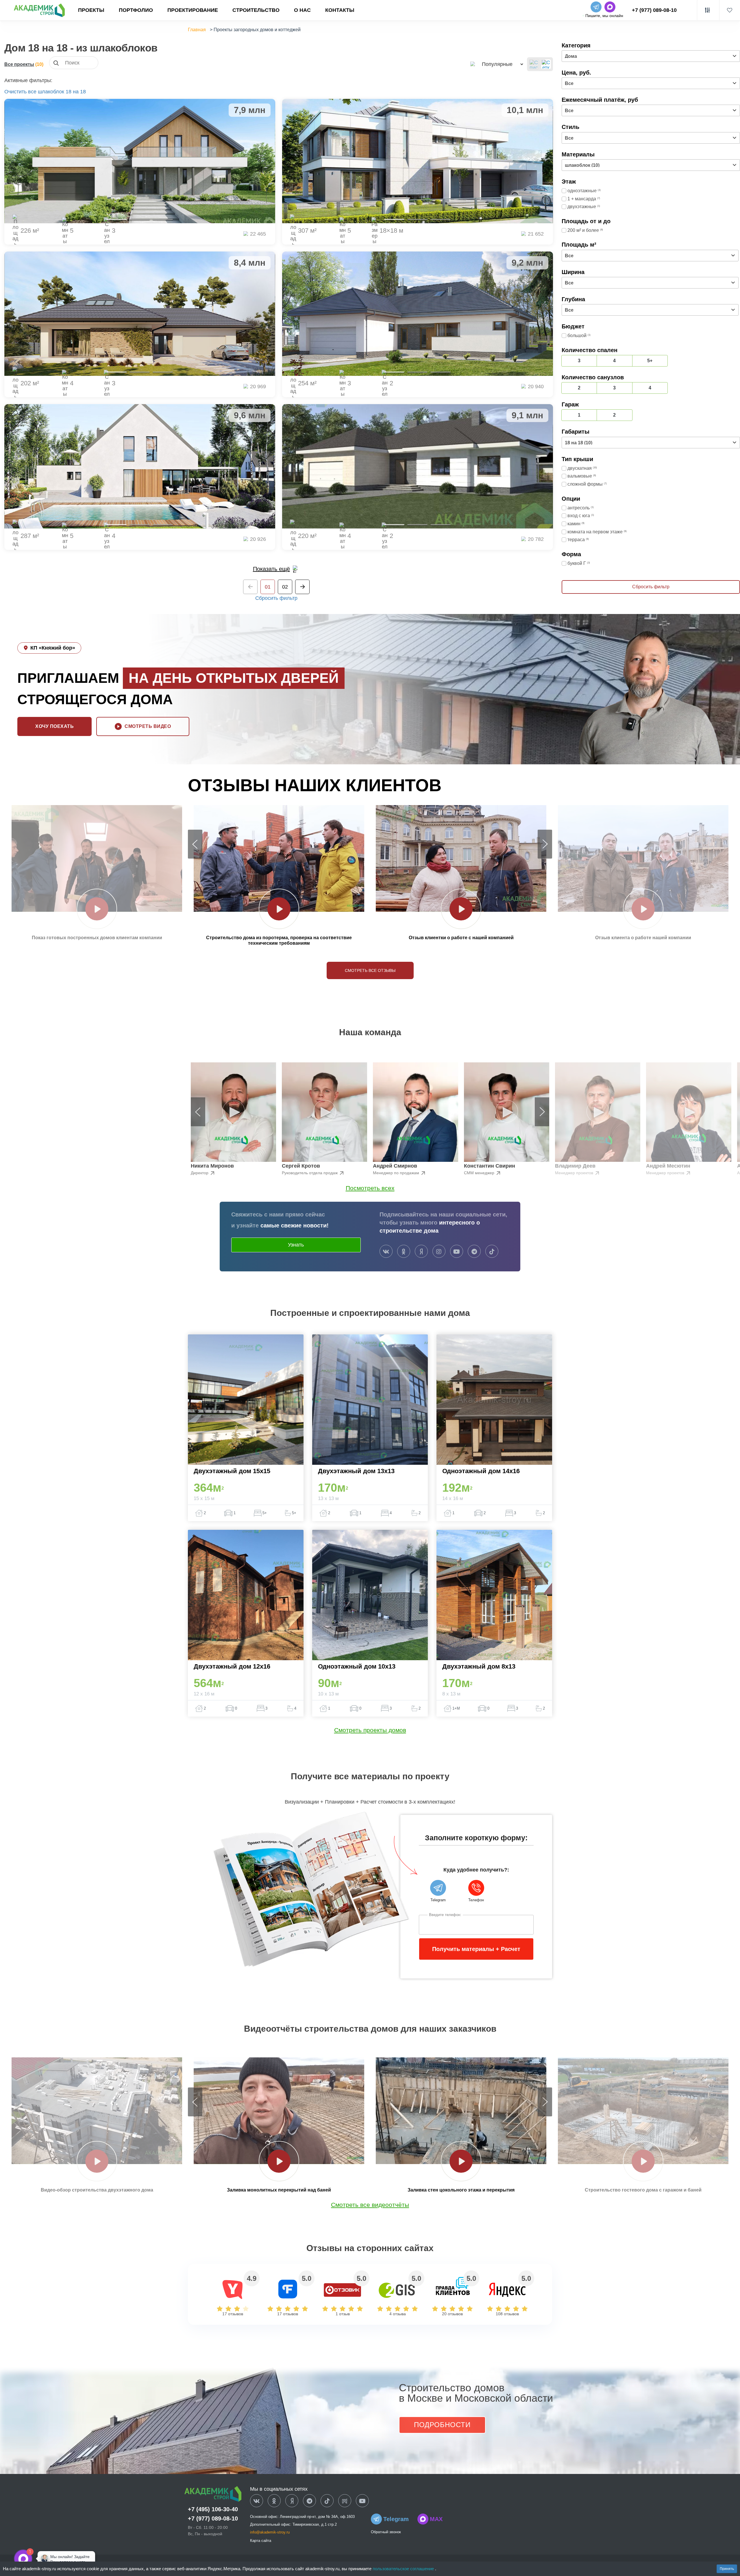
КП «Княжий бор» (53, 648)
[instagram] (439, 1252)
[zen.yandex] (421, 1252)
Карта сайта (261, 2541)
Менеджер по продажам (397, 1173)
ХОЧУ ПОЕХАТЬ (54, 726)
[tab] (116, 219)
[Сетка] (546, 64)
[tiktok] (492, 1252)
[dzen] (292, 2501)
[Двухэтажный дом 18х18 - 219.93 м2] (418, 466)
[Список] (534, 64)
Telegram (396, 2519)
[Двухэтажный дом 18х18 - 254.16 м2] (418, 314)
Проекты (91, 10)
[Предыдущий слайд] (195, 844)
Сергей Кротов (301, 1166)
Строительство (256, 10)
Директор (200, 1173)
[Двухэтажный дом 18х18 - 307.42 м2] (418, 161)
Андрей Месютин (668, 1166)
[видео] (97, 909)
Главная (197, 30)
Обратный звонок (386, 2532)
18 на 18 (76, 92)
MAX (436, 2519)
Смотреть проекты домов (370, 1730)
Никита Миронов (212, 1166)
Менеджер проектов (575, 1173)
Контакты (340, 10)
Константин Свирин (490, 1166)
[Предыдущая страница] (250, 587)
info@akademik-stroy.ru (270, 2532)
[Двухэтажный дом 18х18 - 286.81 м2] (140, 466)
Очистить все (20, 92)
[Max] (42, 2559)
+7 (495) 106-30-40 (213, 2509)
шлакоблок (51, 92)
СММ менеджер (480, 1173)
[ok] (404, 1252)
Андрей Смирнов (395, 1166)
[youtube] (457, 1252)
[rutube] (345, 2501)
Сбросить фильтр (276, 598)
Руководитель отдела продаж (310, 1173)
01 (268, 587)
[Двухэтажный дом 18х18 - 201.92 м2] (140, 314)
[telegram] (474, 1252)
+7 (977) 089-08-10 (654, 10)
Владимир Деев (575, 1166)
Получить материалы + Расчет (476, 1949)
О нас (302, 10)
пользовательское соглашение (404, 2569)
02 (285, 587)
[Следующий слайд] (545, 844)
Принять (727, 2569)
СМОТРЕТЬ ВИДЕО (148, 726)
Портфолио (136, 10)
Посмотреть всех (370, 1188)
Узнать (296, 1245)
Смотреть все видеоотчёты (370, 2205)
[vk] (386, 1252)
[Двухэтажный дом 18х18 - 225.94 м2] (140, 161)
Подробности (442, 2425)
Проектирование (193, 10)
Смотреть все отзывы (370, 970)
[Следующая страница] (302, 587)
